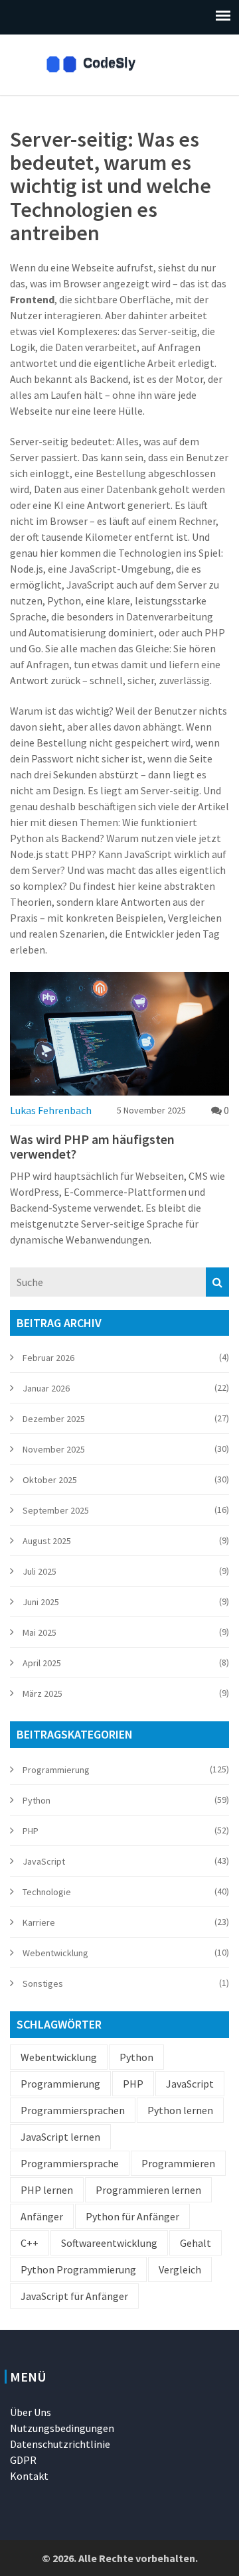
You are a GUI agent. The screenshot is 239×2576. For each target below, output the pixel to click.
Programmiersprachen (73, 2110)
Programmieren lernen (148, 2190)
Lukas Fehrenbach (51, 1110)
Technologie (47, 1892)
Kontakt (29, 2476)
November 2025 (54, 1449)
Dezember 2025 (54, 1419)
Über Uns (31, 2412)
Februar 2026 (48, 1358)
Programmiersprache (70, 2163)
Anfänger (42, 2216)
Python (37, 1800)
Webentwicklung (55, 1953)
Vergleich (180, 2269)
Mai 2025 (40, 1632)
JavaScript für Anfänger (74, 2296)
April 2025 (42, 1663)
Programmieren (178, 2163)
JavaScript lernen (60, 2137)
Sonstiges (43, 1983)
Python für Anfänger (132, 2216)
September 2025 (56, 1510)
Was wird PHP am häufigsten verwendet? (92, 1147)
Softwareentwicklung (109, 2243)
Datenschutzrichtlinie (60, 2444)
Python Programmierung (78, 2269)
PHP (31, 1831)
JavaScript (44, 1861)
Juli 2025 (40, 1571)
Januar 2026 (46, 1388)
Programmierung (56, 1770)
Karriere (39, 1922)
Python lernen (180, 2110)
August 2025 (47, 1541)
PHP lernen (47, 2190)
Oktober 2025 (50, 1480)
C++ (30, 2243)
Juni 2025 (41, 1602)
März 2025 (42, 1693)
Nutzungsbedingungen (62, 2428)
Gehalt (196, 2243)
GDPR (23, 2460)
